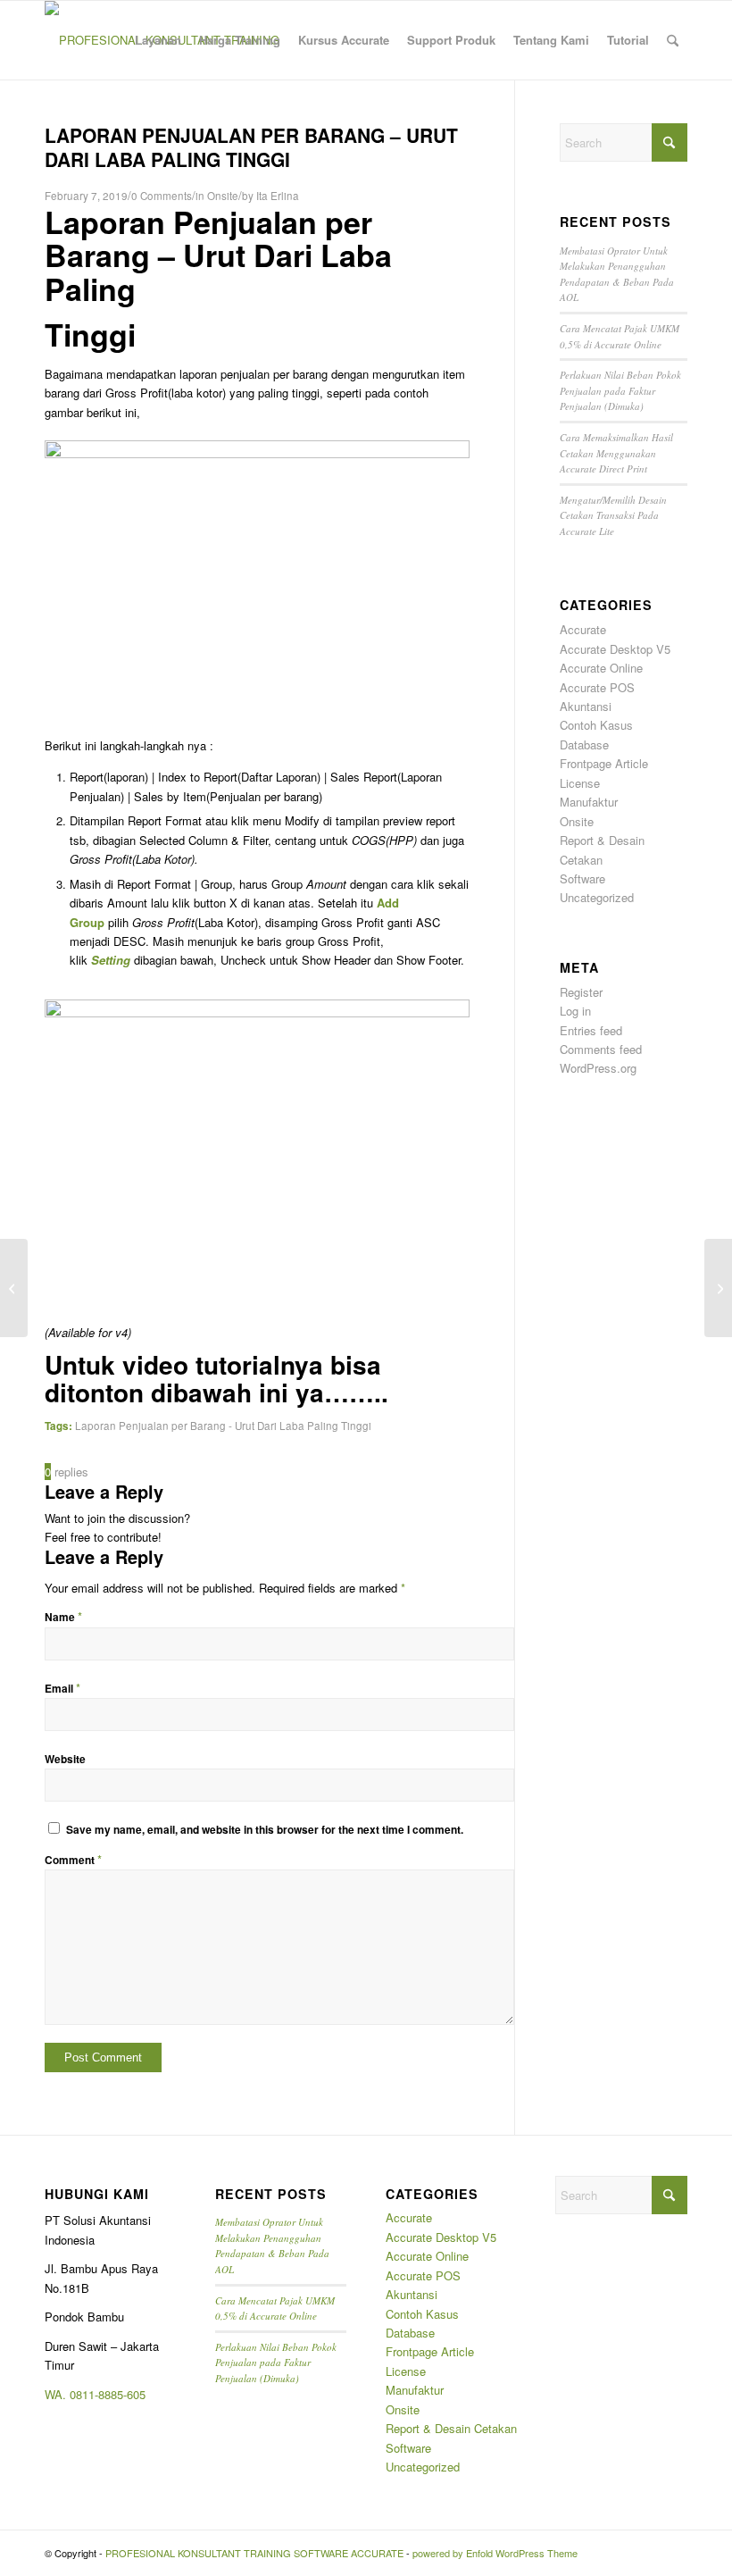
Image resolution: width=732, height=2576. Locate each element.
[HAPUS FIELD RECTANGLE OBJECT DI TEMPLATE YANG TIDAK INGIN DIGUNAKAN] (14, 1288)
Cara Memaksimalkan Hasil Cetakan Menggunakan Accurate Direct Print (616, 453)
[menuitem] (158, 40)
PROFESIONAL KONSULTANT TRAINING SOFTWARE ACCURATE (254, 2553)
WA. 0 (60, 2394)
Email (62, 1689)
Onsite (223, 196)
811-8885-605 (111, 2394)
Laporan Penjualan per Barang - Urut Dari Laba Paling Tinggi (223, 1426)
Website (65, 1759)
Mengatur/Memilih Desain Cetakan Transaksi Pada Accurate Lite (613, 515)
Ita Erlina (278, 196)
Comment (73, 1860)
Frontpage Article (604, 763)
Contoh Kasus (596, 725)
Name (63, 1617)
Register (581, 992)
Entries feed (591, 1030)
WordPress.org (598, 1068)
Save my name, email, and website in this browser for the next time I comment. (265, 1830)
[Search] (673, 40)
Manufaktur (589, 802)
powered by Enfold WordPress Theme (495, 2553)
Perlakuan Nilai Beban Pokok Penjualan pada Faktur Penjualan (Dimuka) (620, 390)
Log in (575, 1011)
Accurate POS (597, 687)
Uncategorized (597, 897)
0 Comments (162, 196)
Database (584, 744)
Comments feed (601, 1049)
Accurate (583, 629)
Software (582, 878)
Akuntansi (586, 706)
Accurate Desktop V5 (615, 649)
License (580, 783)
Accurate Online (601, 668)
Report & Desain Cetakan (451, 2428)
